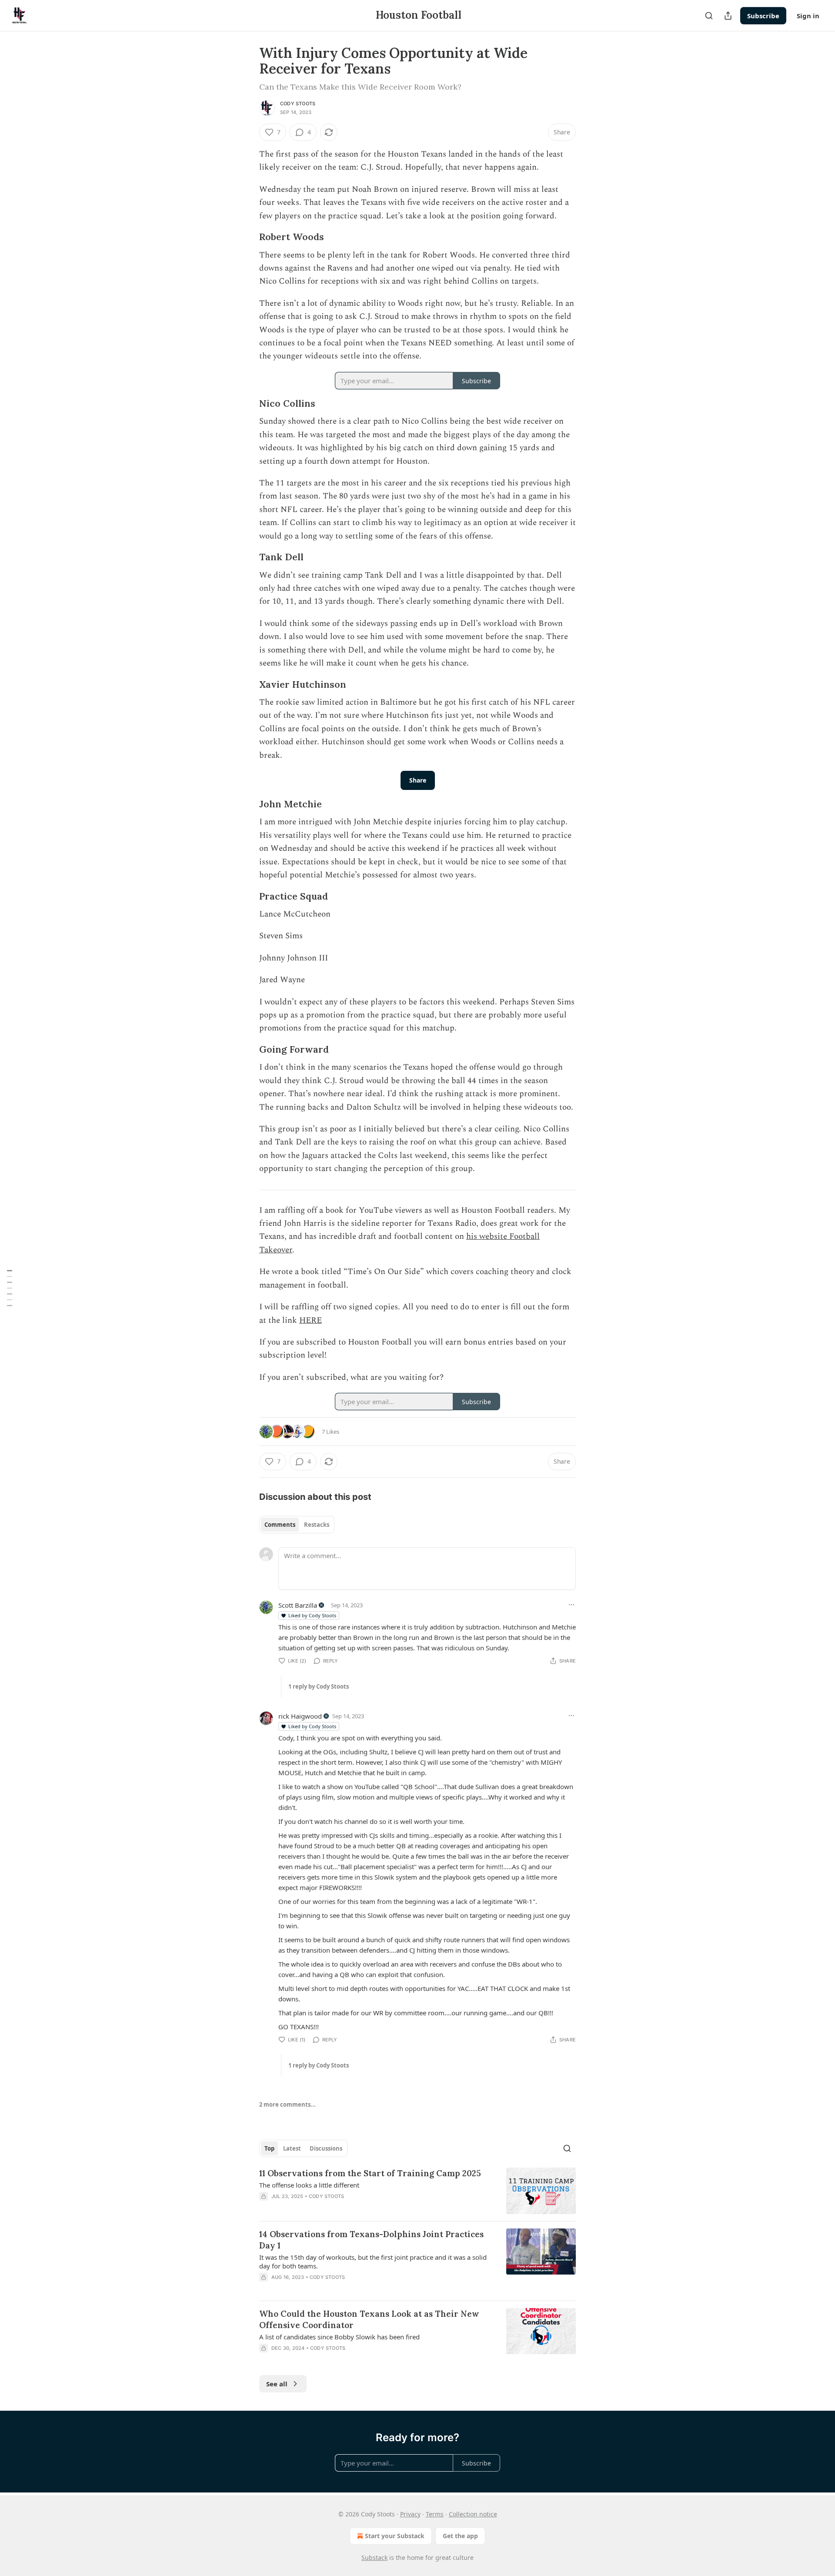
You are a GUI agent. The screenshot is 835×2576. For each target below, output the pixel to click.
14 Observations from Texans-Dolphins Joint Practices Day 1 (371, 2240)
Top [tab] (269, 2148)
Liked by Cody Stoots (312, 1615)
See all (277, 2384)
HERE (311, 1320)
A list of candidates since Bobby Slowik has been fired (339, 2337)
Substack (374, 2558)
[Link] (247, 238)
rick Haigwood (300, 1716)
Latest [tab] (292, 2148)
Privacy (410, 2514)
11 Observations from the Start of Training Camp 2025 (370, 2173)
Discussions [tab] (326, 2148)
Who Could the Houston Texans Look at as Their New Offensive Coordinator (369, 2319)
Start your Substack (395, 2536)
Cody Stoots (298, 104)
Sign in (808, 16)
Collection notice (473, 2514)
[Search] (709, 16)
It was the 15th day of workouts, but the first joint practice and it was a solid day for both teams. (373, 2262)
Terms (435, 2514)
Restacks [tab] (317, 1525)
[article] (417, 2191)
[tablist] (297, 1525)
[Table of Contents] (10, 1288)
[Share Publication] (728, 16)
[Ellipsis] (571, 1605)
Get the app (460, 2536)
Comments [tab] (280, 1525)
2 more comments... (287, 2104)
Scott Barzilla (298, 1605)
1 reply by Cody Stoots (319, 1686)
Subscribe (763, 16)
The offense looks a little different (309, 2185)
